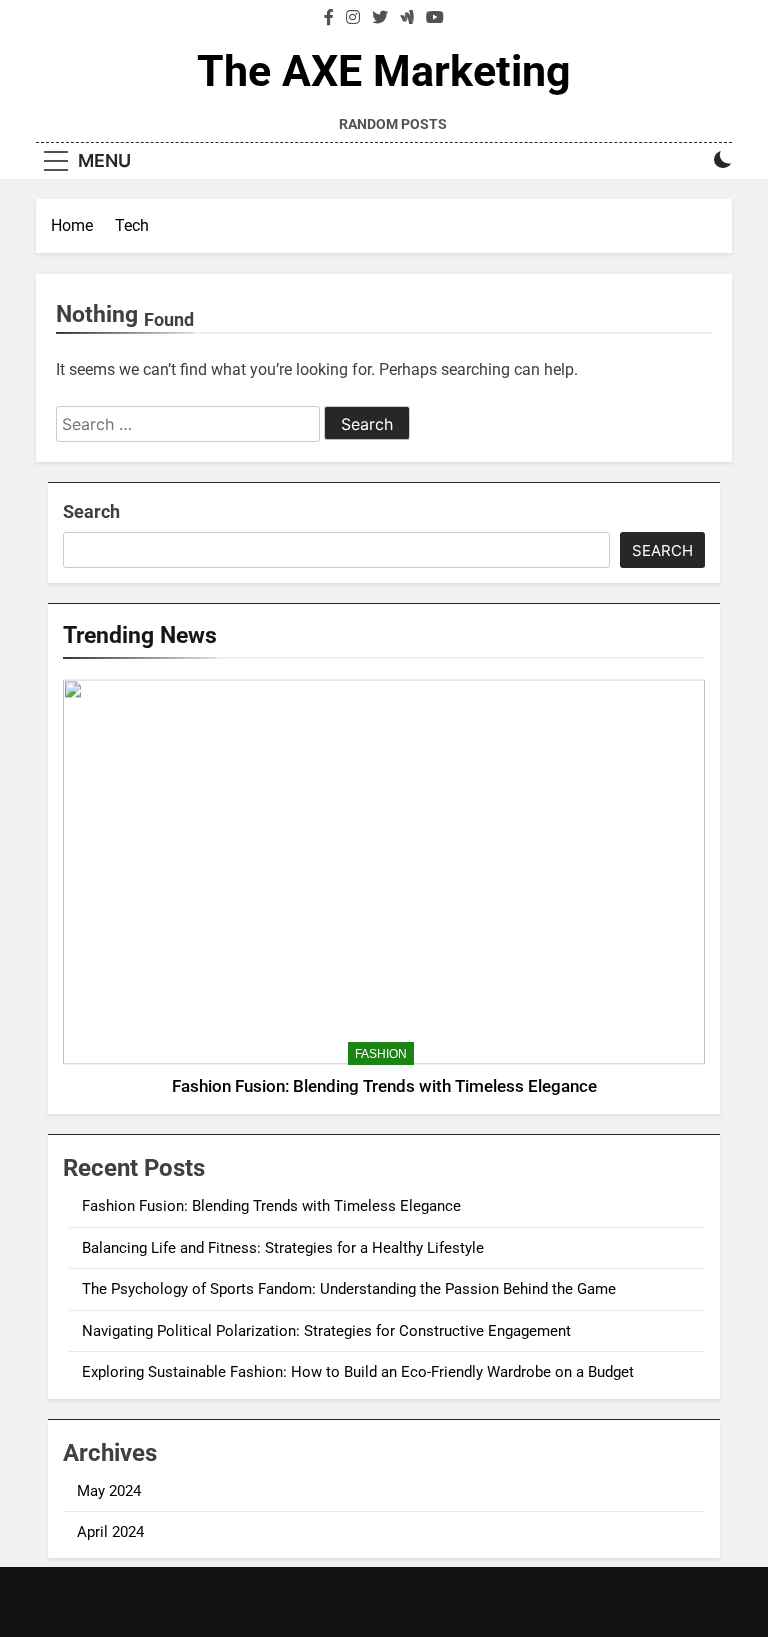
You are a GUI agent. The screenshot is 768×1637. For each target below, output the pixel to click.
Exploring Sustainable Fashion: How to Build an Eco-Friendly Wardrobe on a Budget (358, 1372)
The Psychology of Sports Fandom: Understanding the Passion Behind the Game (349, 1289)
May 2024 (109, 1491)
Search (91, 511)
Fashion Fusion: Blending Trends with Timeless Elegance (384, 1086)
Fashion (381, 1054)
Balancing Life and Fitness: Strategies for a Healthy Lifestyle (283, 1248)
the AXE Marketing (384, 71)
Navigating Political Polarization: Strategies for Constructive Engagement (326, 1331)
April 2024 (110, 1532)
